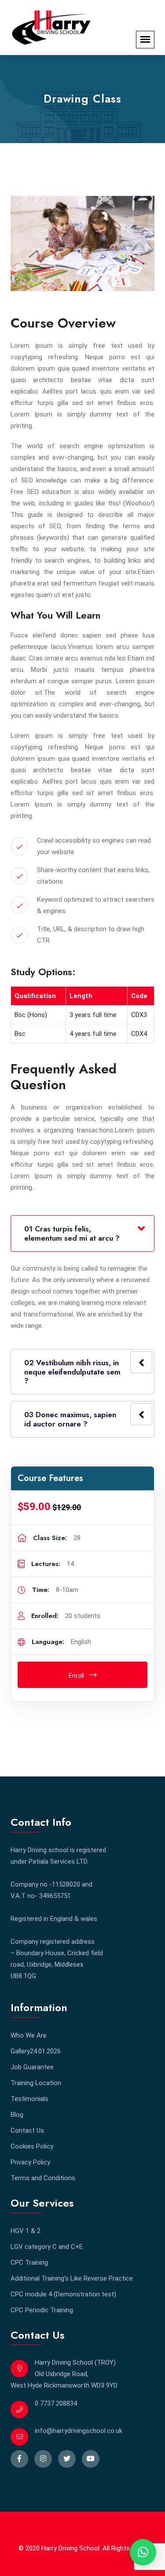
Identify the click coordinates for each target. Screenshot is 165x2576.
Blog (17, 2115)
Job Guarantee (32, 2067)
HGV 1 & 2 (26, 2231)
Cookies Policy (32, 2146)
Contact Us (27, 2130)
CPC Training (29, 2263)
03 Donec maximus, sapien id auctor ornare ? (70, 1419)
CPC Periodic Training (42, 2310)
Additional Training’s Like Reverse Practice (72, 2278)
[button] (143, 2552)
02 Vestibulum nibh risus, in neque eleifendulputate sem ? (72, 1372)
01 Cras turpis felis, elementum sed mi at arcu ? (72, 1233)
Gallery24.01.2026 (36, 2051)
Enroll (77, 1676)
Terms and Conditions (43, 2178)
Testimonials (29, 2099)
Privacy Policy (30, 2162)
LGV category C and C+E (47, 2247)
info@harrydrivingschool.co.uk (79, 2431)
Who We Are (29, 2035)
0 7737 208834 (56, 2403)
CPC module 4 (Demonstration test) (63, 2294)
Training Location (36, 2083)
